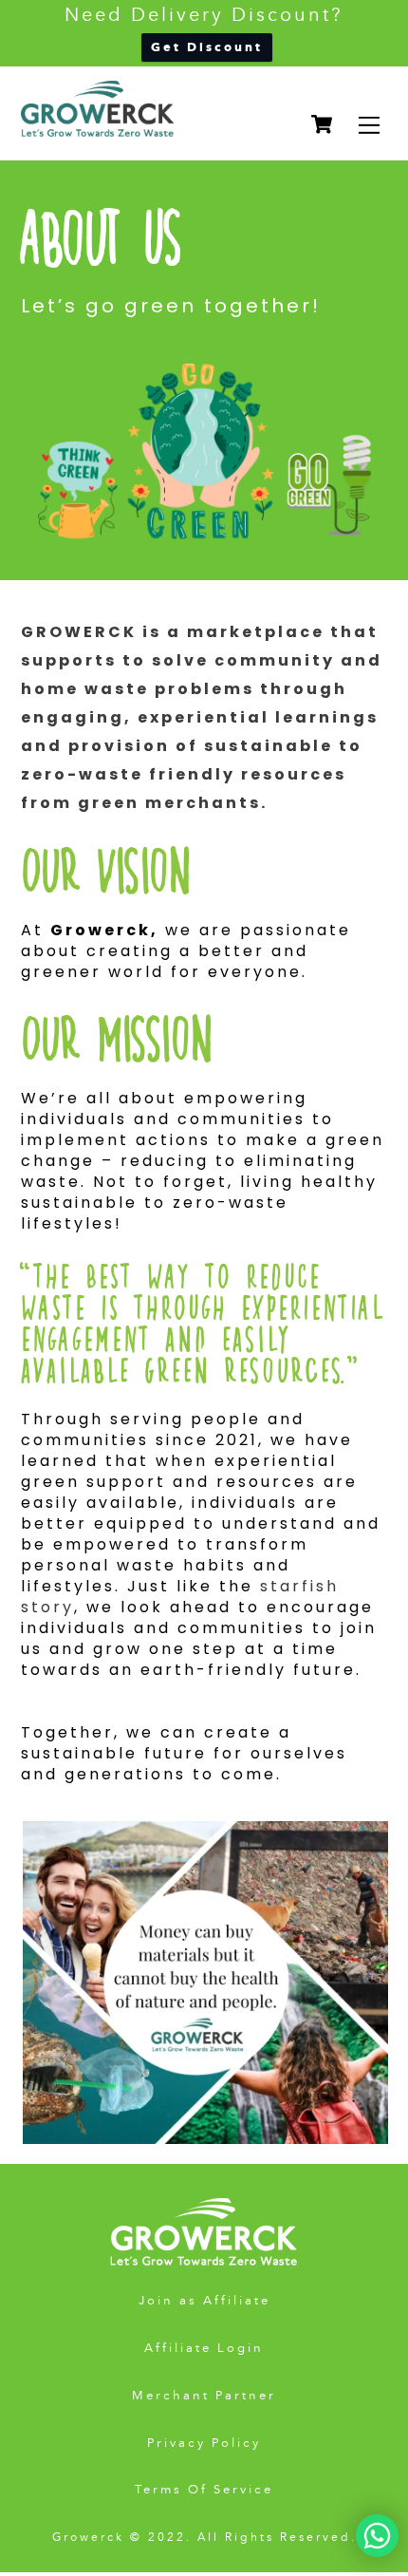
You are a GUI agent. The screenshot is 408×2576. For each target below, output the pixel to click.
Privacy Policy (204, 2443)
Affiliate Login (204, 2348)
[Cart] (322, 124)
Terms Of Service (204, 2490)
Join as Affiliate (204, 2301)
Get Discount (207, 47)
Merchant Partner (204, 2396)
